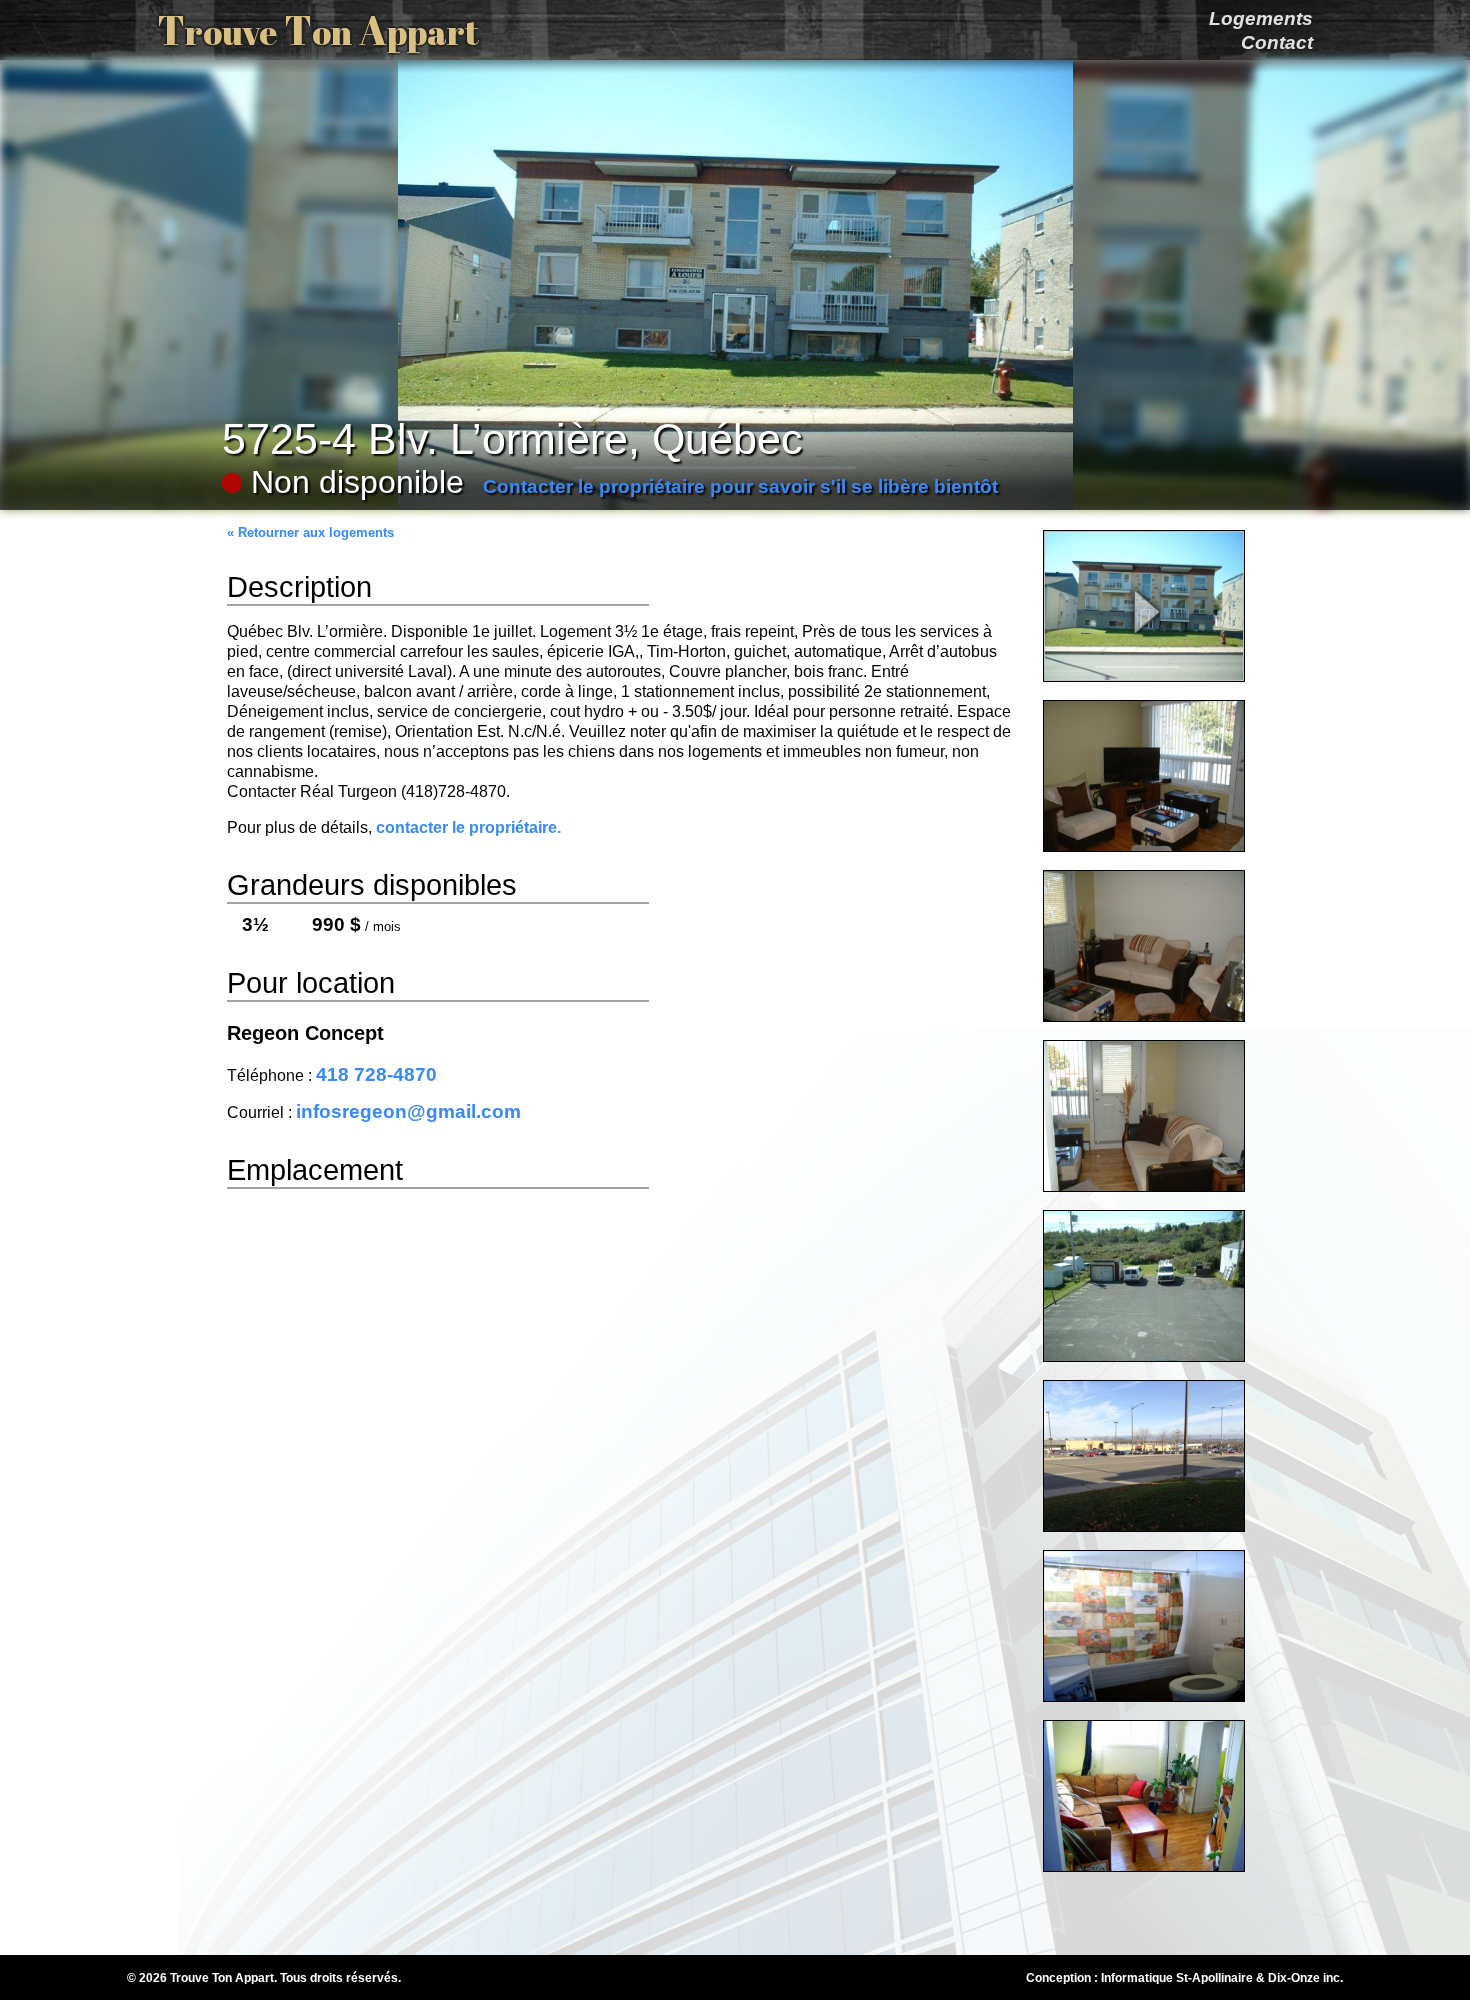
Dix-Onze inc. (1305, 1978)
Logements (1261, 18)
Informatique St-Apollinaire (1177, 1978)
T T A (318, 30)
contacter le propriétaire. (468, 827)
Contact (1277, 42)
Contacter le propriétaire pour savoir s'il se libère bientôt (740, 486)
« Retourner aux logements (310, 532)
